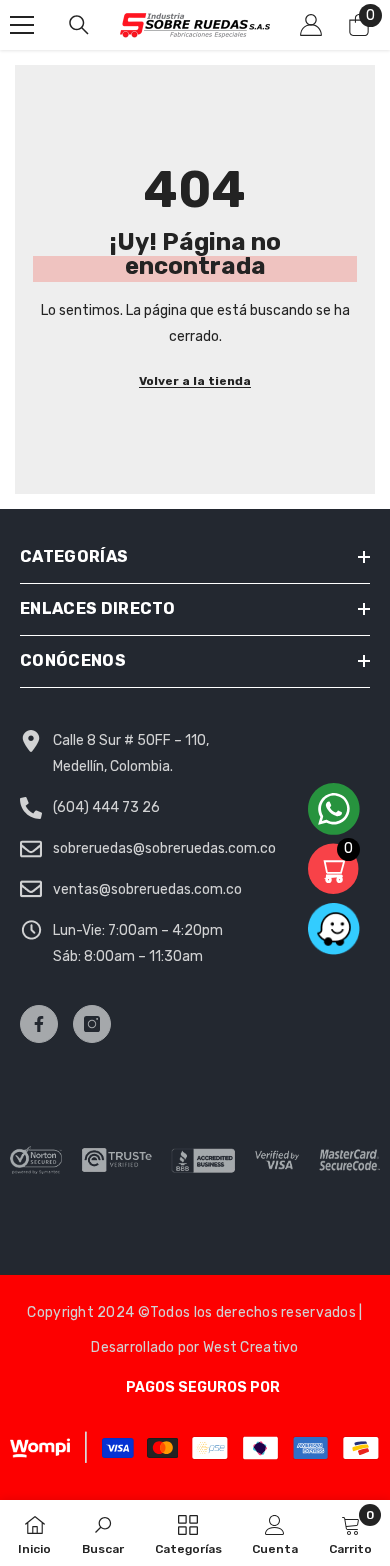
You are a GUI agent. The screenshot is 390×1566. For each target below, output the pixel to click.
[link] (103, 1533)
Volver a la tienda (195, 381)
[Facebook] (39, 1024)
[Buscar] (79, 25)
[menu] (22, 25)
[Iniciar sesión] (311, 25)
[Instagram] (92, 1024)
